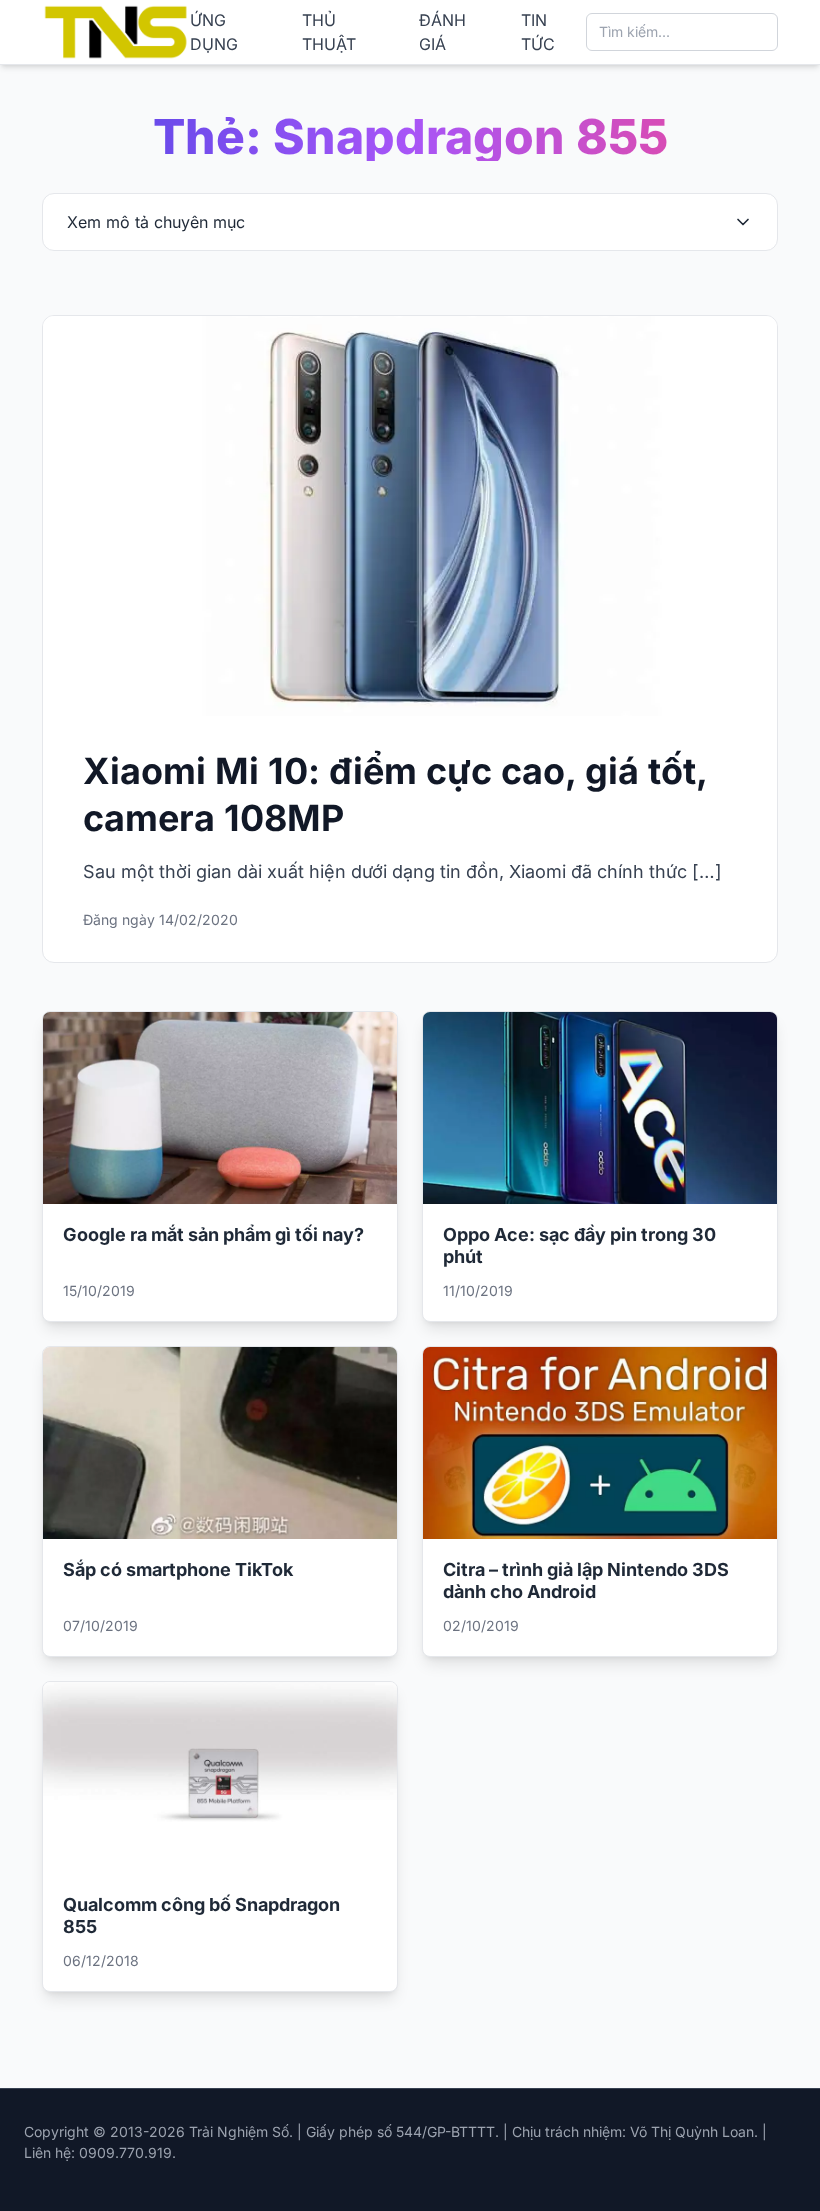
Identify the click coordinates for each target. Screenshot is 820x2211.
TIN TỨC (538, 32)
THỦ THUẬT (329, 32)
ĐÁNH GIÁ (442, 32)
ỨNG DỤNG (214, 32)
